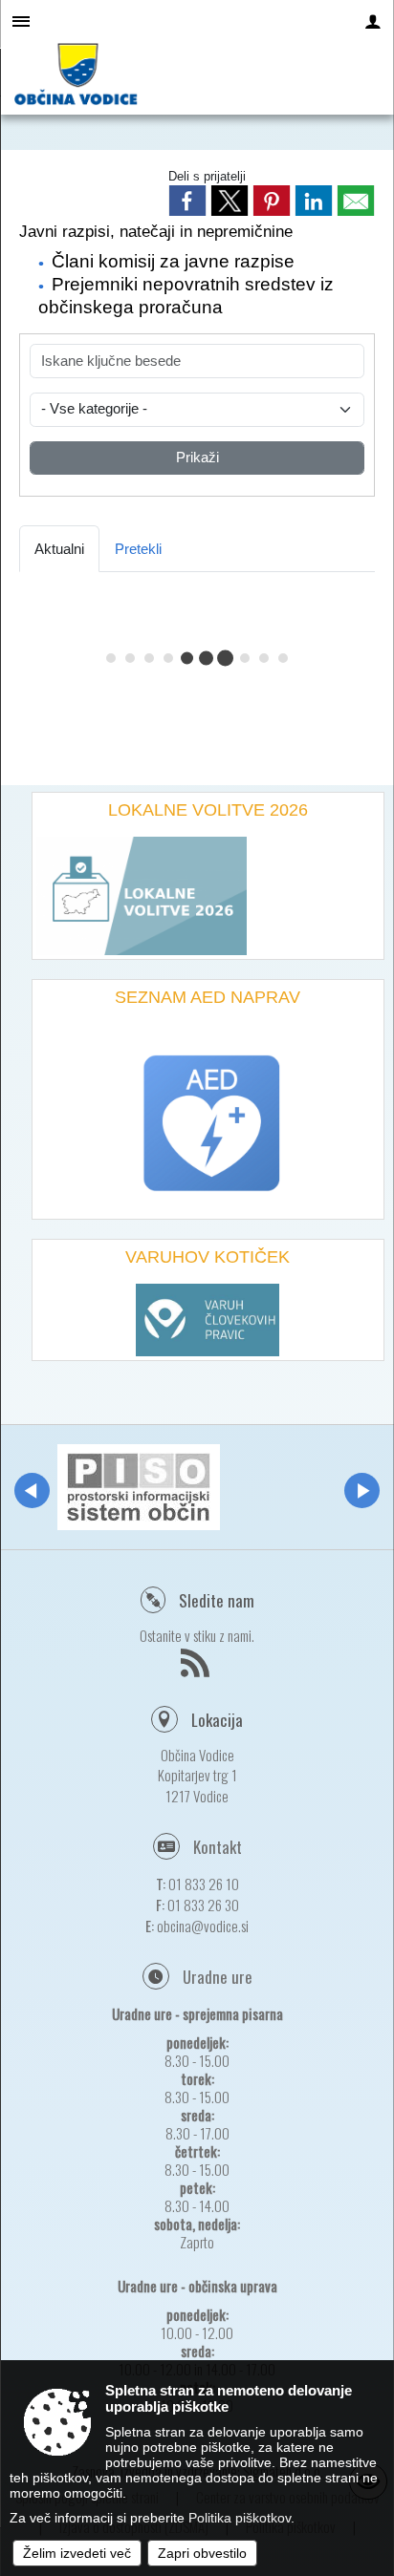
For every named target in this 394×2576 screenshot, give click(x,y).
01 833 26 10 (204, 1884)
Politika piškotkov (240, 2518)
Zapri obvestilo (202, 2553)
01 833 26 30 (203, 1905)
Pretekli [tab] (138, 549)
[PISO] (139, 1487)
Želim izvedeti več (77, 2553)
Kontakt (218, 1847)
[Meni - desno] (373, 21)
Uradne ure (218, 1977)
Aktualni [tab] (59, 549)
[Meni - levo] (21, 21)
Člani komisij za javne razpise (173, 261)
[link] (187, 201)
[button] (32, 1490)
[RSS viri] (197, 1669)
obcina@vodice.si (203, 1926)
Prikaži (197, 457)
